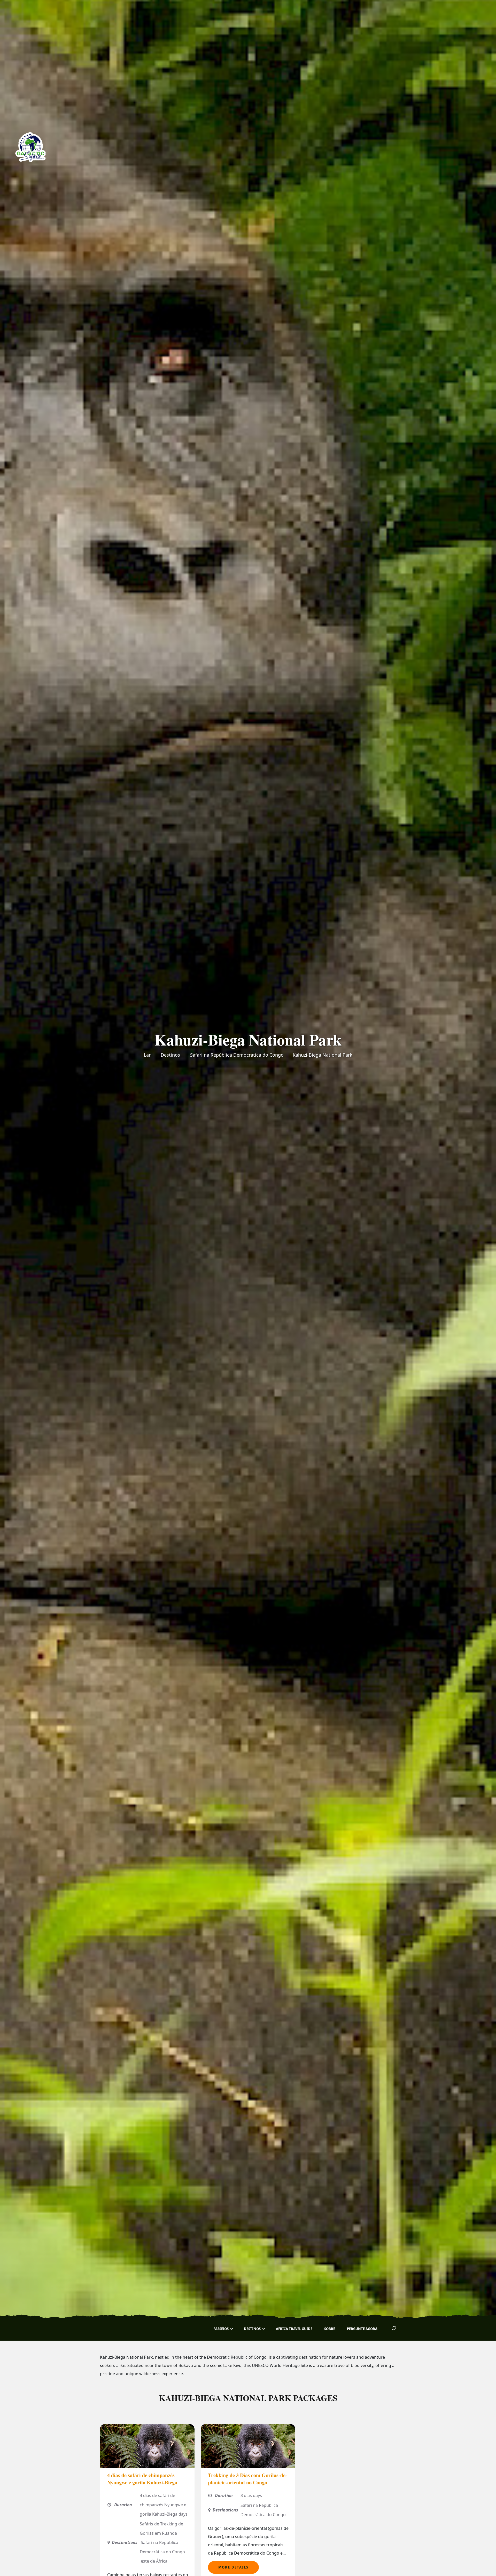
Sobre (330, 2329)
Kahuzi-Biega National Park (323, 1055)
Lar (147, 1055)
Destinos (170, 1055)
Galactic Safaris (129, 2329)
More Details (233, 2567)
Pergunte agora (362, 2329)
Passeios (221, 2329)
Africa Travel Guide (294, 2329)
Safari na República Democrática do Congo (237, 1055)
